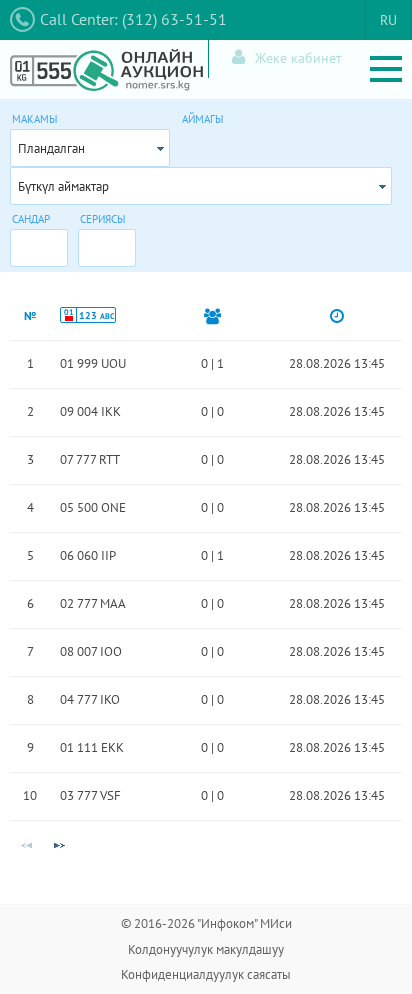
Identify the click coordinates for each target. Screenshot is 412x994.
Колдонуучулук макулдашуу (206, 949)
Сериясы (102, 219)
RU (388, 20)
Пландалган (51, 148)
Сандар (31, 219)
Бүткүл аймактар (63, 186)
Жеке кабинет (298, 58)
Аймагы (202, 119)
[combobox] (90, 148)
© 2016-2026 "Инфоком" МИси (206, 923)
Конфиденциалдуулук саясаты (206, 974)
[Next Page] (59, 846)
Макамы (34, 119)
